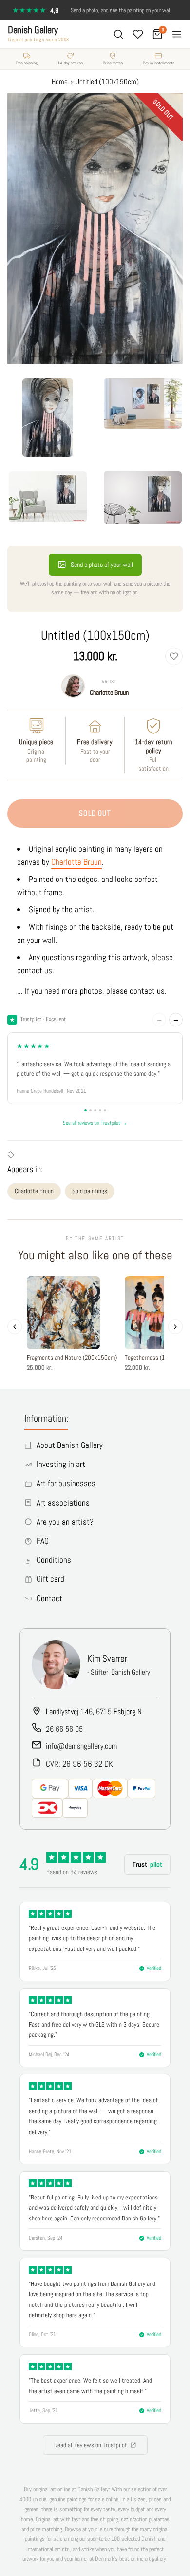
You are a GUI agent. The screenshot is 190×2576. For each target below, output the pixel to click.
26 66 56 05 (64, 1729)
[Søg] (118, 34)
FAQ (43, 1541)
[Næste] (175, 1327)
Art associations (63, 1503)
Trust (147, 1864)
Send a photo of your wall (102, 565)
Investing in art (61, 1464)
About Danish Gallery (70, 1445)
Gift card (50, 1579)
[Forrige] (15, 1327)
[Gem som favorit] (174, 656)
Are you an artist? (65, 1522)
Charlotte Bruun (109, 692)
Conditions (54, 1560)
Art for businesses (66, 1483)
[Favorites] (138, 34)
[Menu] (177, 34)
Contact (49, 1598)
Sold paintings (90, 1191)
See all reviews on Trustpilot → (95, 1123)
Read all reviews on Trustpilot (91, 2445)
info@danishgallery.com (81, 1746)
